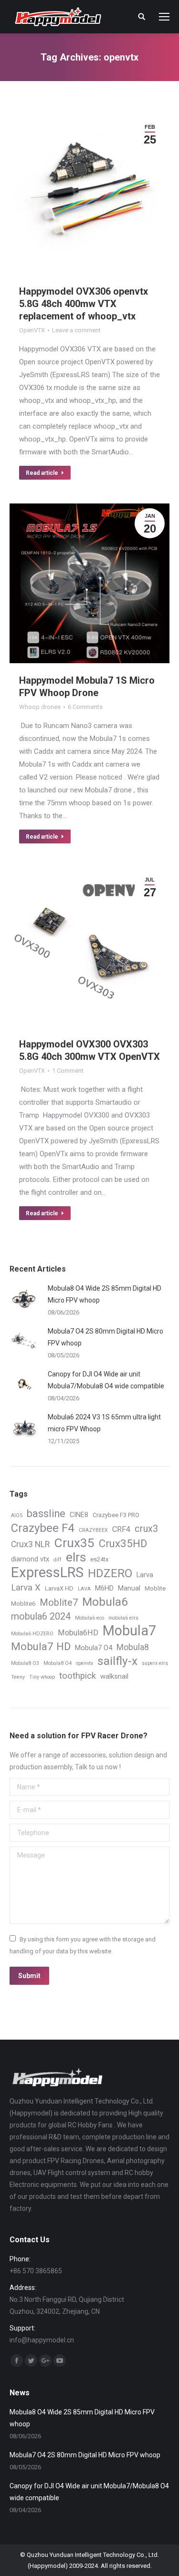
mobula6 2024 (41, 1616)
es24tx (99, 1559)
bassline (46, 1514)
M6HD (104, 1588)
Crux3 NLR (30, 1544)
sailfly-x (117, 1661)
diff (58, 1560)
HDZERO (110, 1574)
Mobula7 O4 (94, 1648)
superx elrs (155, 1663)
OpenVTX (32, 330)
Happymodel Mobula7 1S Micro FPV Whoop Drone (87, 687)
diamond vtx (30, 1559)
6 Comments (85, 707)
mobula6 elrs (123, 1618)
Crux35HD (123, 1544)
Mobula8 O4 (58, 1663)
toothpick (78, 1676)
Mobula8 (133, 1647)
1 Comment (68, 1071)
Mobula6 (105, 1602)
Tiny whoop (42, 1677)
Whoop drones (40, 707)
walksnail (114, 1676)
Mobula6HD (78, 1633)
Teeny (18, 1677)
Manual (129, 1588)
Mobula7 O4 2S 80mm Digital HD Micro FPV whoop (105, 1337)
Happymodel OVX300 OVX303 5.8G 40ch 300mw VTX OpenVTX (89, 1050)
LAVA (84, 1589)
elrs (76, 1557)
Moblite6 (23, 1604)
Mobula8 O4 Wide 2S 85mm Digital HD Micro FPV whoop (105, 1294)
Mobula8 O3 (25, 1663)
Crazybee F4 (43, 1528)
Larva (145, 1575)
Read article (42, 473)
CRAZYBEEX (93, 1530)
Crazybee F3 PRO (116, 1515)
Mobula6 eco (89, 1618)
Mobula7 (129, 1631)
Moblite (155, 1588)
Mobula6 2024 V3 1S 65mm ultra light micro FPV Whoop (104, 1423)
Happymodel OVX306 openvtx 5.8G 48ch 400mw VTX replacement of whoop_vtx (84, 304)
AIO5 (17, 1515)
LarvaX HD (59, 1588)
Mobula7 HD (41, 1647)
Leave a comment (76, 330)
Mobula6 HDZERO (32, 1634)
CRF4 (121, 1529)
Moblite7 (59, 1603)
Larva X (26, 1588)
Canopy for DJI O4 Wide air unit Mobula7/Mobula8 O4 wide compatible (106, 1380)
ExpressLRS (47, 1573)
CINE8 (79, 1515)
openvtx (84, 1663)
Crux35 (74, 1543)
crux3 (146, 1529)
